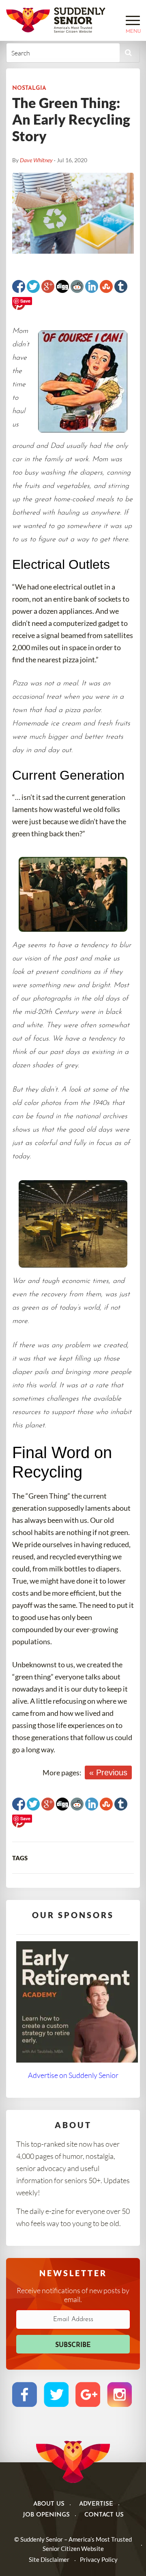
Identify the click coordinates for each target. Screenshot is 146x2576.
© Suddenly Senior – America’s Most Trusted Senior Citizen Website (73, 2544)
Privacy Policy (99, 2559)
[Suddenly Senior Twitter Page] (56, 2394)
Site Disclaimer (49, 2559)
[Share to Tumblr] (121, 286)
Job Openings (46, 2515)
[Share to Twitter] (33, 286)
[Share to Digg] (62, 286)
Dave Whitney (36, 160)
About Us (49, 2504)
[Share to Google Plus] (48, 286)
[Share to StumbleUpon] (106, 286)
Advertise (96, 2504)
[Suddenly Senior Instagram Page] (119, 2394)
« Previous (108, 1772)
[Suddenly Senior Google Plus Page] (88, 2394)
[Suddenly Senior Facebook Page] (25, 2394)
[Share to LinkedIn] (92, 286)
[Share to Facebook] (19, 286)
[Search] (128, 53)
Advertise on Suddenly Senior (73, 2075)
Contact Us (104, 2515)
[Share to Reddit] (77, 286)
